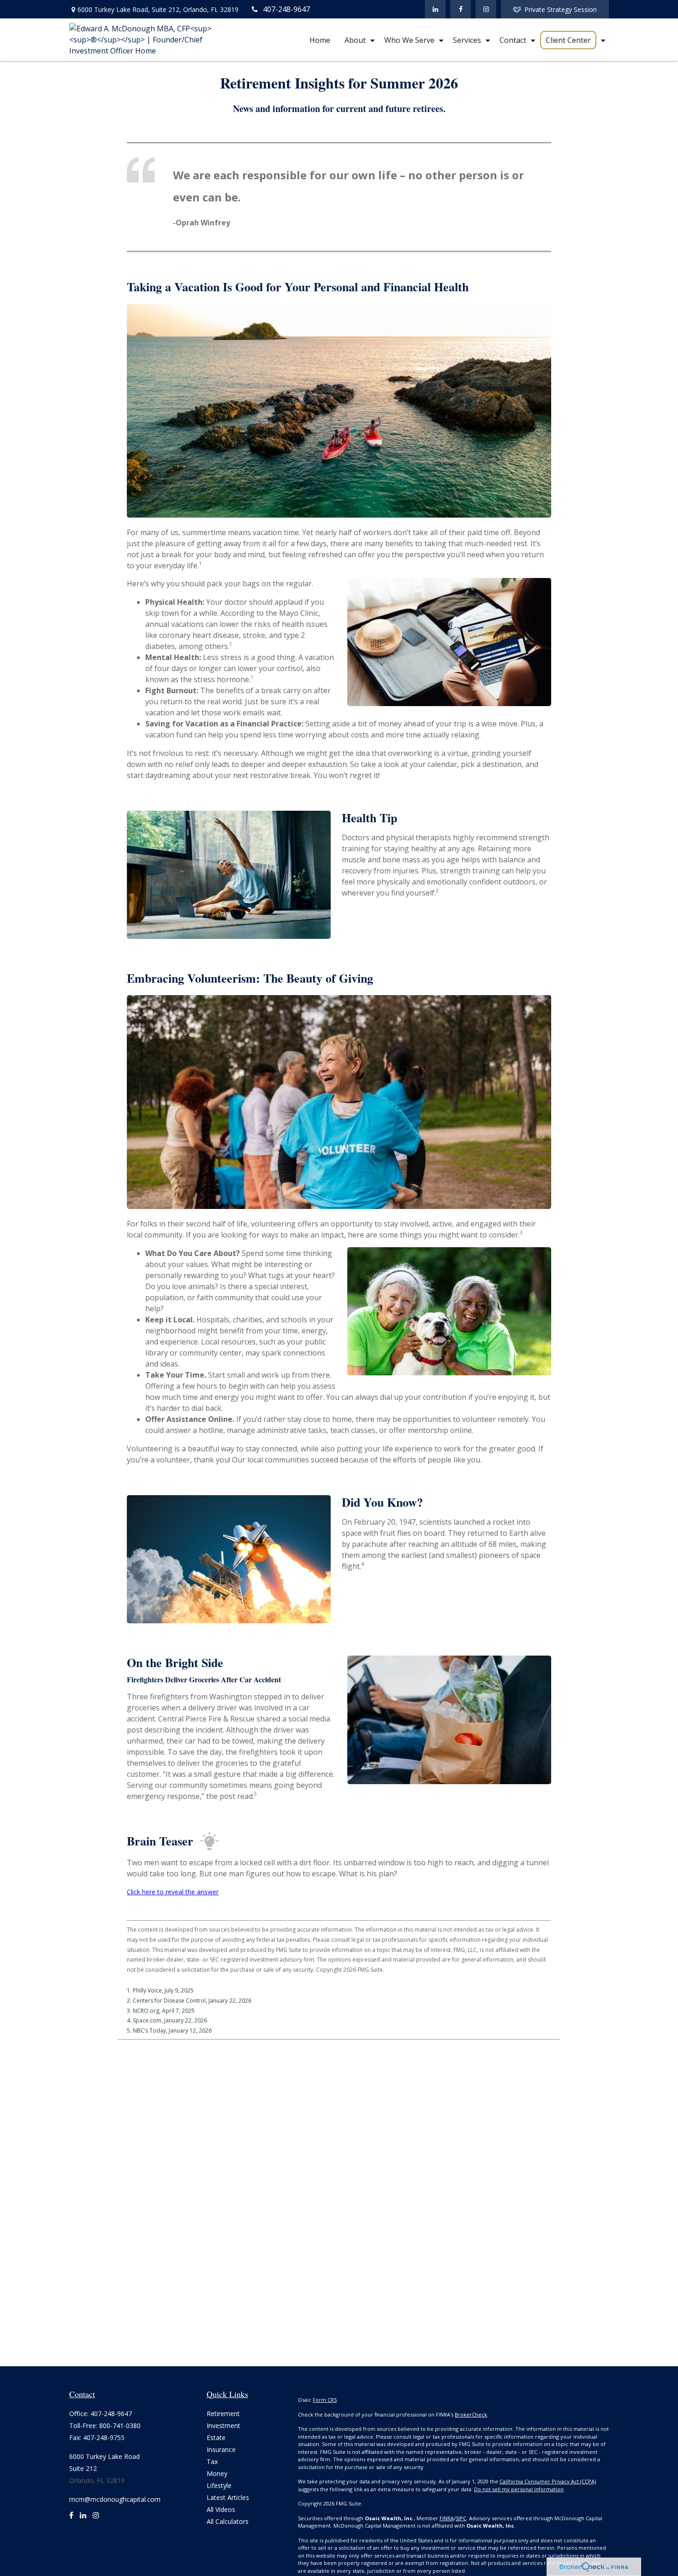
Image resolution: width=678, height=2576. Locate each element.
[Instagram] (96, 2519)
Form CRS (325, 2400)
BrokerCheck (471, 2414)
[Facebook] (461, 9)
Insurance (221, 2449)
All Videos (221, 2509)
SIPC (461, 2518)
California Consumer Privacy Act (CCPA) (548, 2481)
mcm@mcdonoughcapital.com (115, 2499)
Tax (212, 2461)
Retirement (223, 2414)
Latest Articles (228, 2497)
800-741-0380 (120, 2426)
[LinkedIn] (435, 9)
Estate (216, 2437)
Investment (223, 2426)
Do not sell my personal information (519, 2489)
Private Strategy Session (561, 9)
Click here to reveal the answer (173, 1892)
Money (217, 2473)
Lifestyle (219, 2485)
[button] (320, 40)
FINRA (447, 2518)
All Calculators (228, 2521)
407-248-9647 (286, 9)
